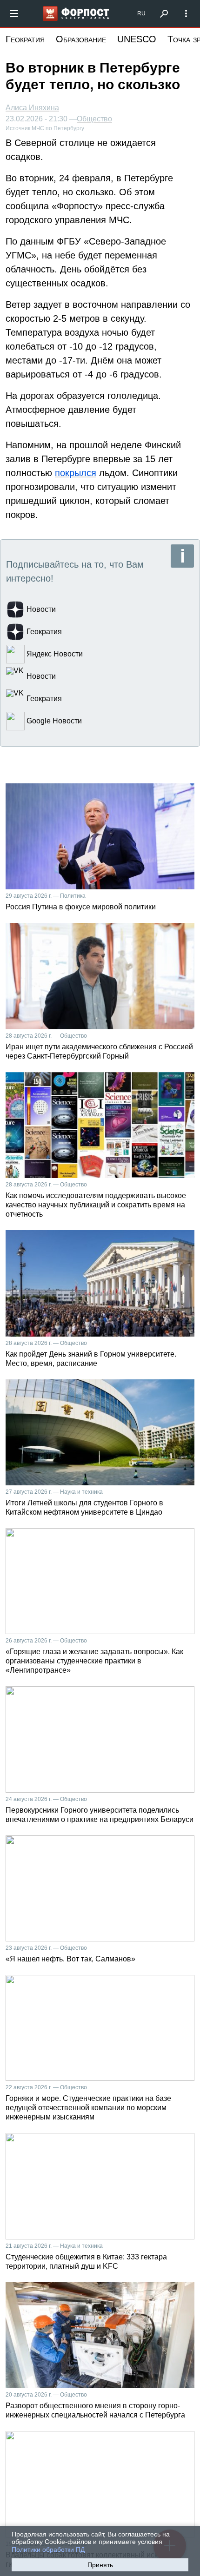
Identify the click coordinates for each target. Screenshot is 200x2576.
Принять (100, 2565)
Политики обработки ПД (48, 2550)
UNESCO (137, 39)
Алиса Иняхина (32, 108)
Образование (81, 39)
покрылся (76, 473)
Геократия (25, 39)
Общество (94, 119)
